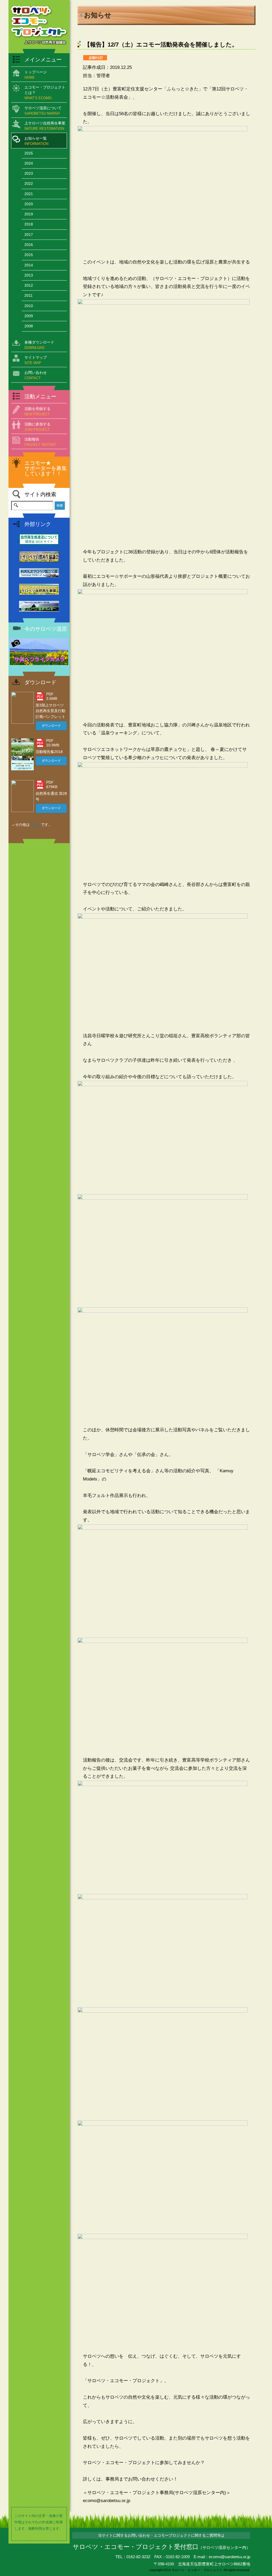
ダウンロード (51, 726)
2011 (29, 295)
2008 (29, 326)
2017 (29, 235)
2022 (29, 183)
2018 (29, 224)
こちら (35, 825)
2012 (29, 285)
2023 (29, 173)
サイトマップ (36, 360)
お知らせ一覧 (36, 141)
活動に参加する (37, 427)
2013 (29, 275)
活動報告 (40, 442)
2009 (29, 316)
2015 (29, 255)
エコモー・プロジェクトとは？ (45, 93)
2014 (29, 265)
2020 (29, 204)
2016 (29, 245)
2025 (29, 153)
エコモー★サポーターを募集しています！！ (46, 468)
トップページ (36, 75)
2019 (29, 214)
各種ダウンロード (39, 345)
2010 (29, 306)
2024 (29, 163)
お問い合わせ (36, 375)
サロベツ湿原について (43, 111)
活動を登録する (37, 411)
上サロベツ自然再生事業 (45, 126)
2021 (29, 194)
